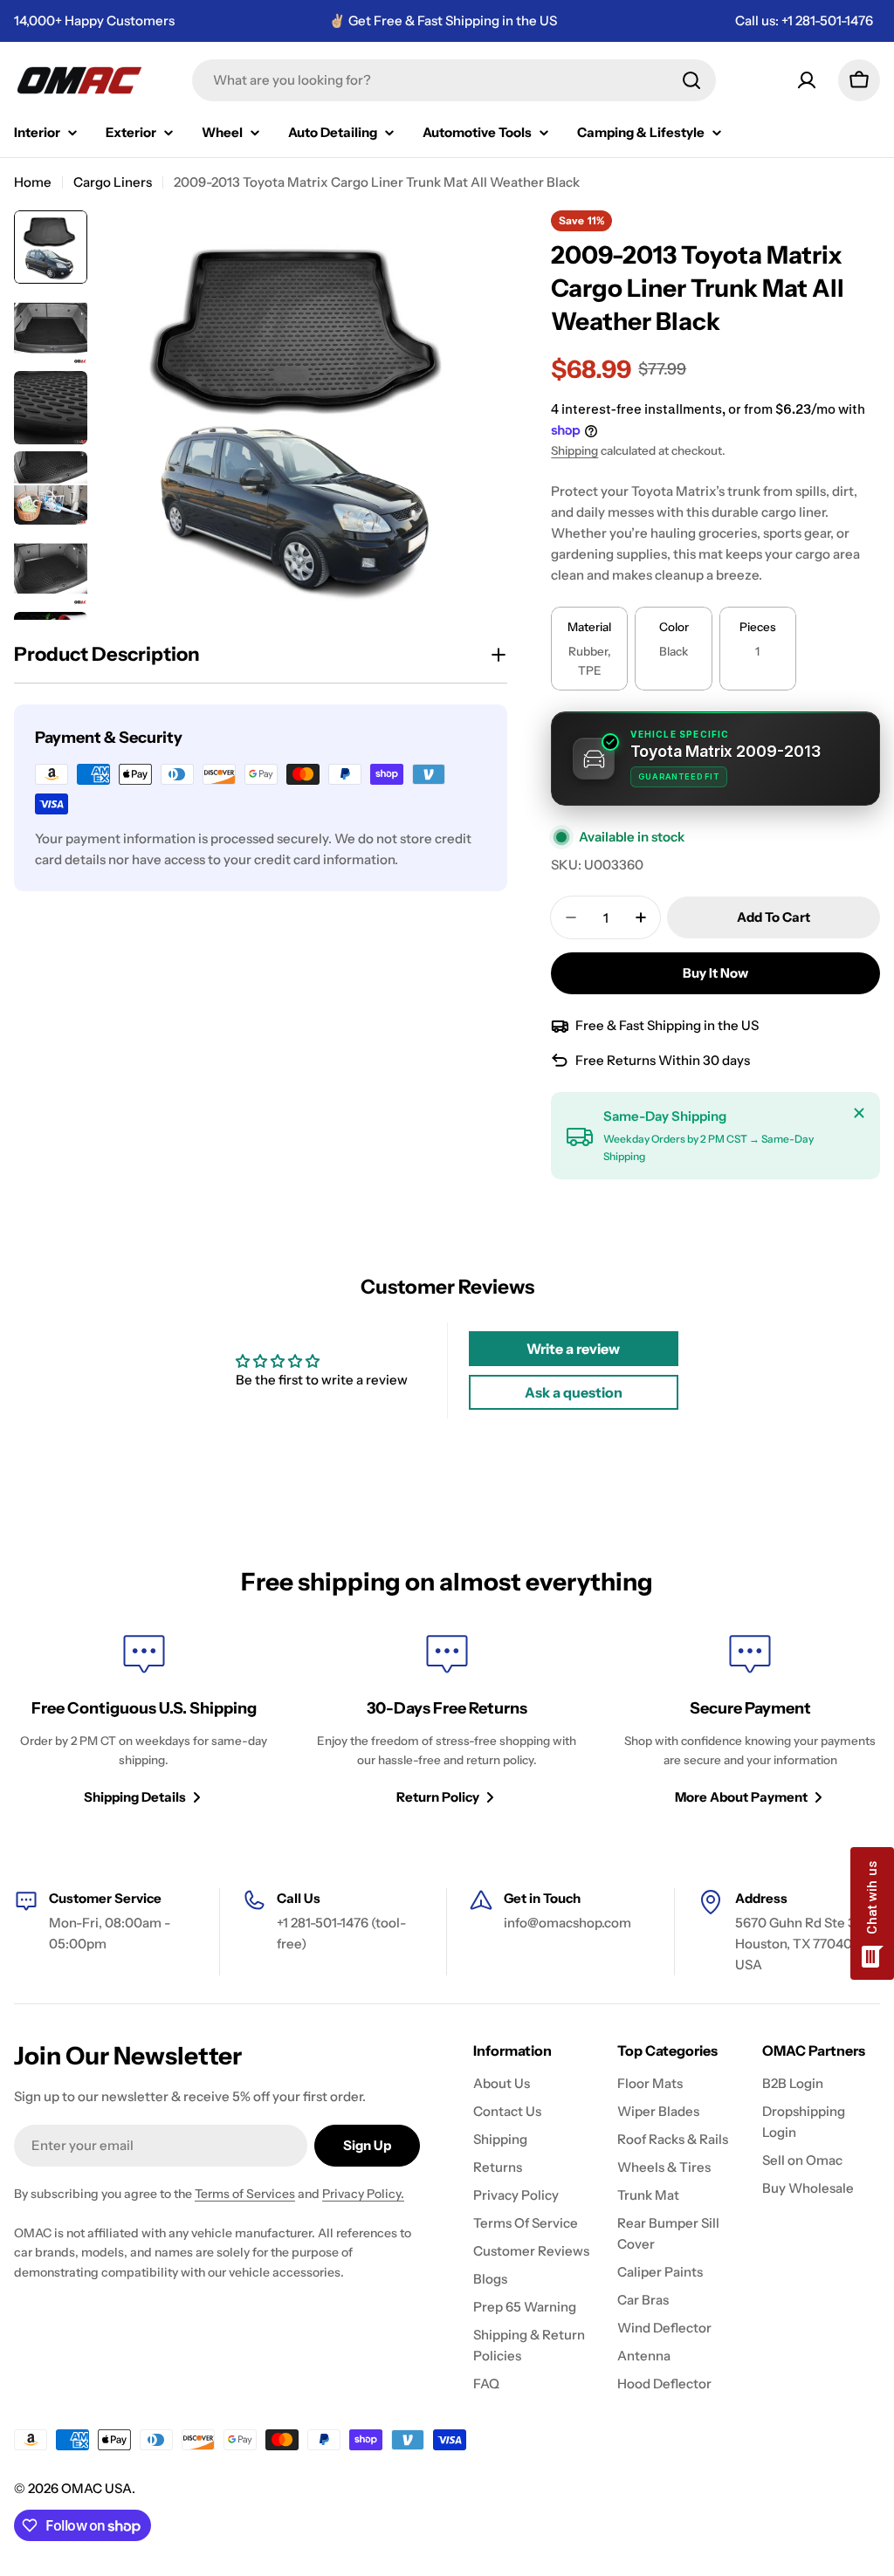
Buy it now (715, 973)
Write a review (573, 1349)
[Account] (807, 80)
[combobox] (454, 80)
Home (33, 182)
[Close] (859, 1113)
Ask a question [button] (574, 1392)
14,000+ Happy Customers (94, 21)
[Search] (691, 80)
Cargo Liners (113, 182)
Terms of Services (245, 2194)
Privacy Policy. (363, 2194)
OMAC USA (96, 2488)
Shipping (574, 450)
